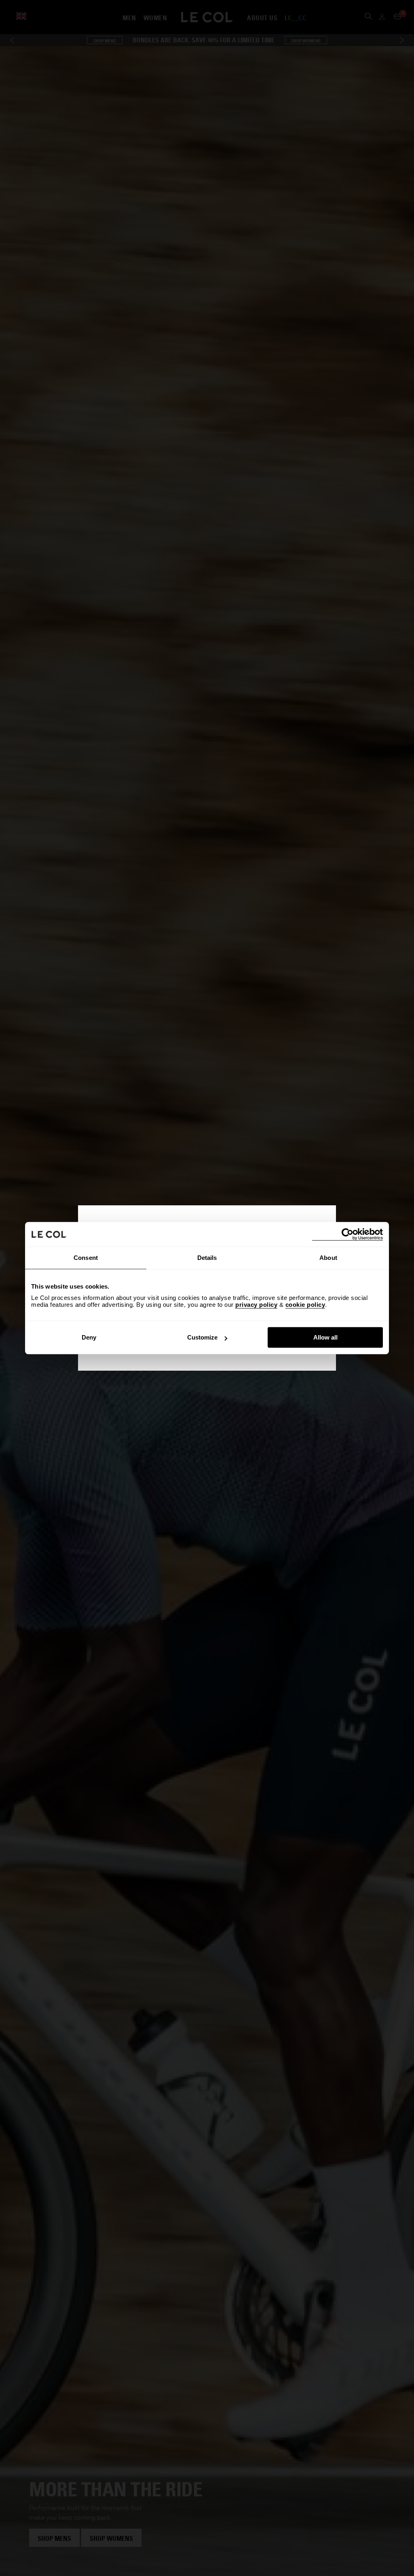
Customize (202, 1337)
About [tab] (328, 1258)
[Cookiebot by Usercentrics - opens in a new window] (347, 1234)
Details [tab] (207, 1258)
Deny (89, 1337)
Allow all (325, 1337)
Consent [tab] (86, 1258)
